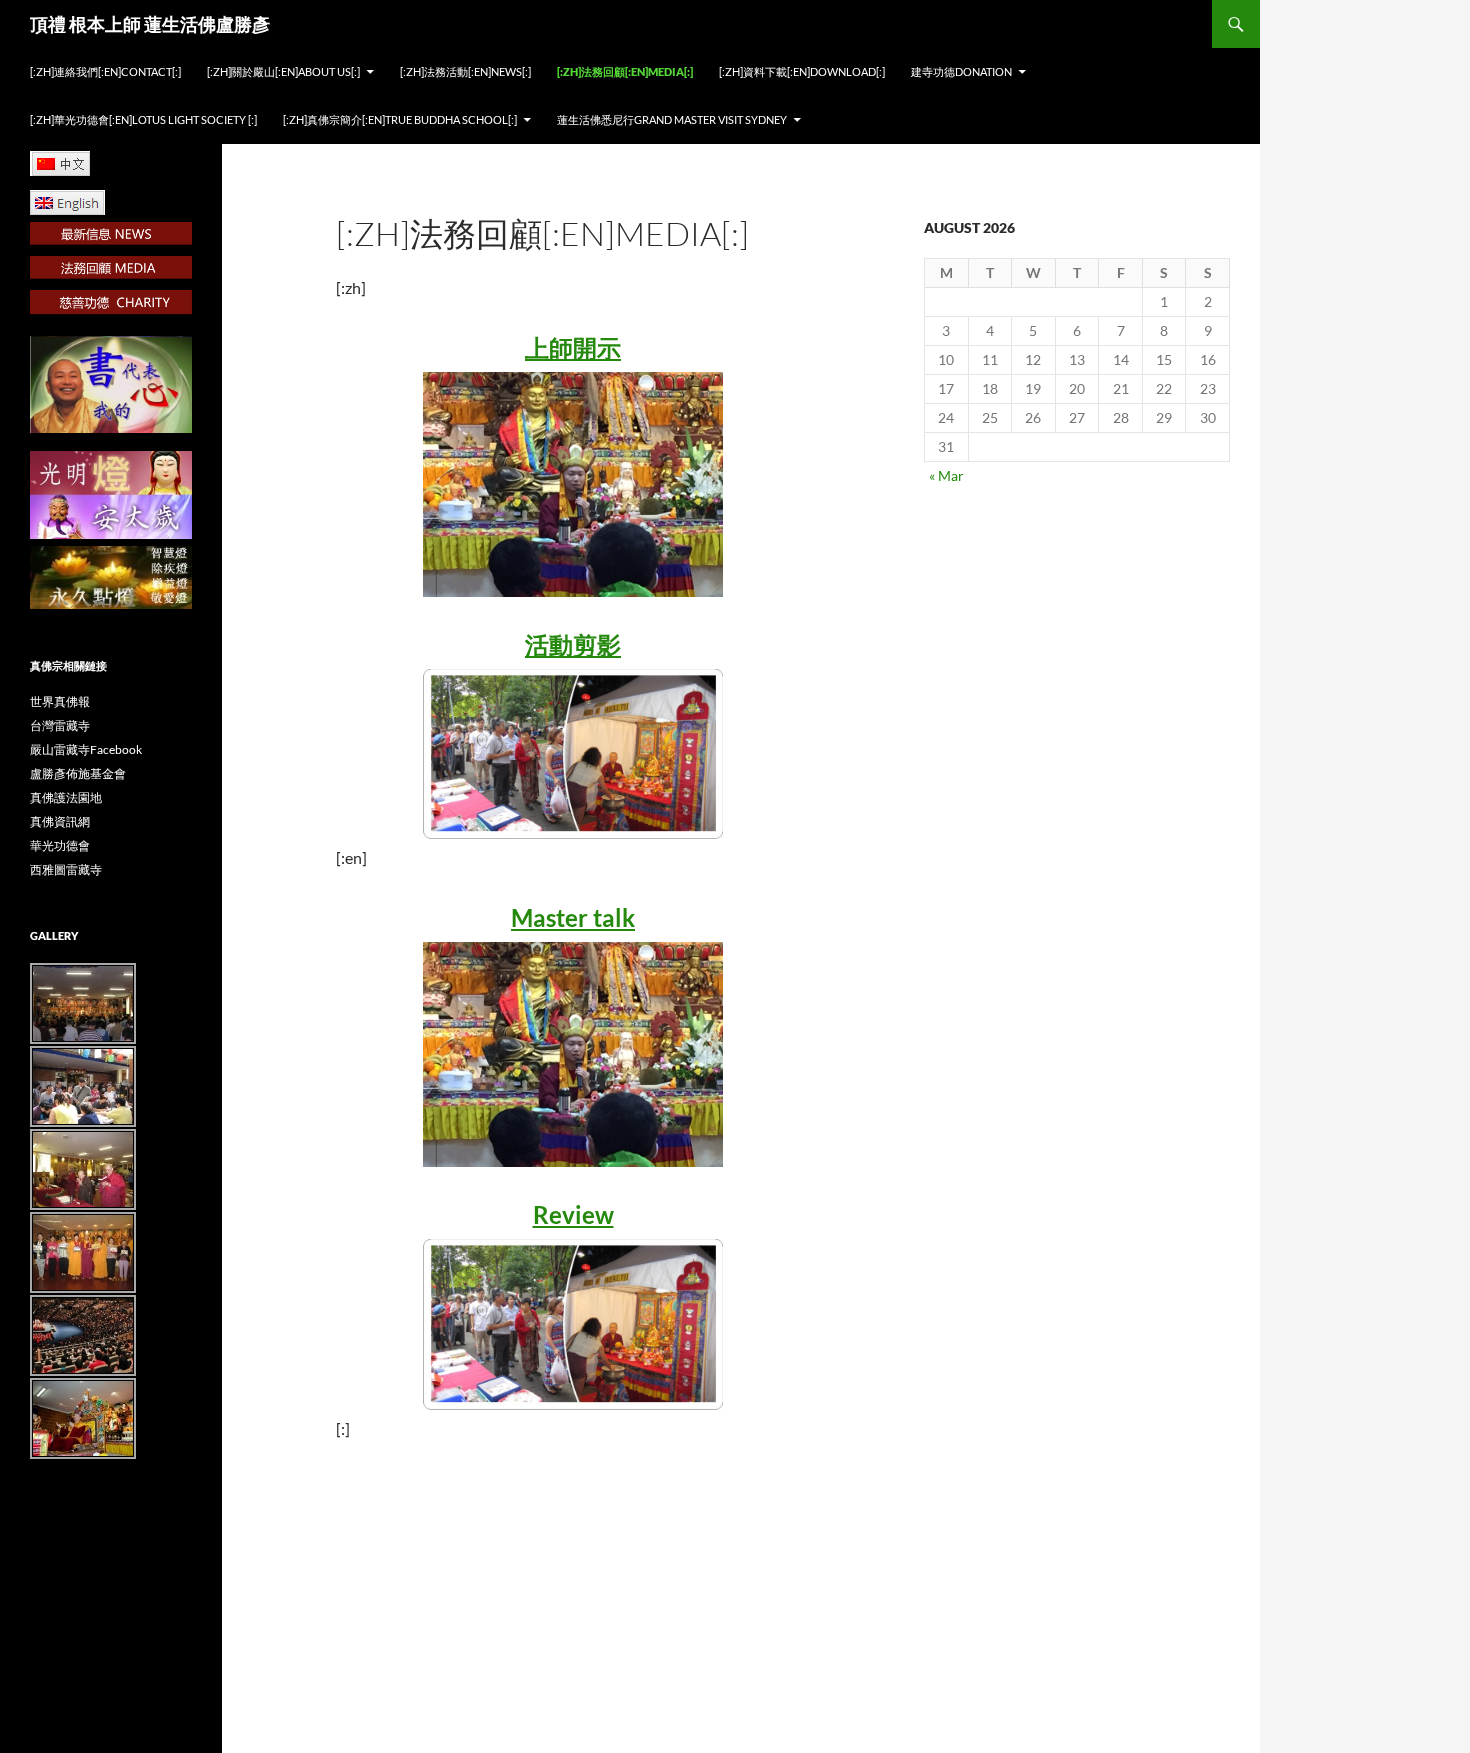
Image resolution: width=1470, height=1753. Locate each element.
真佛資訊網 (60, 821)
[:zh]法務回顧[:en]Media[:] (625, 71)
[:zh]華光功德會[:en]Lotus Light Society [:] (143, 119)
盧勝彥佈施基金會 (78, 773)
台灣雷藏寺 (60, 725)
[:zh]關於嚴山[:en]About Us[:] (283, 71)
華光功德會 (60, 845)
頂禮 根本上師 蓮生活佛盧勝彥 (150, 24)
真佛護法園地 (66, 797)
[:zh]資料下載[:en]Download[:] (802, 71)
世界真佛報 (60, 701)
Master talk (573, 917)
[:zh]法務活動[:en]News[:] (465, 71)
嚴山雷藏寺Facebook (86, 749)
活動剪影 (573, 644)
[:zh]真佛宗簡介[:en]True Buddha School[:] (400, 119)
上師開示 (573, 347)
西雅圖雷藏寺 (66, 869)
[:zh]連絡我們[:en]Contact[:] (105, 71)
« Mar (946, 475)
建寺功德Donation (961, 71)
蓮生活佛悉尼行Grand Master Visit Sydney (672, 119)
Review (573, 1214)
